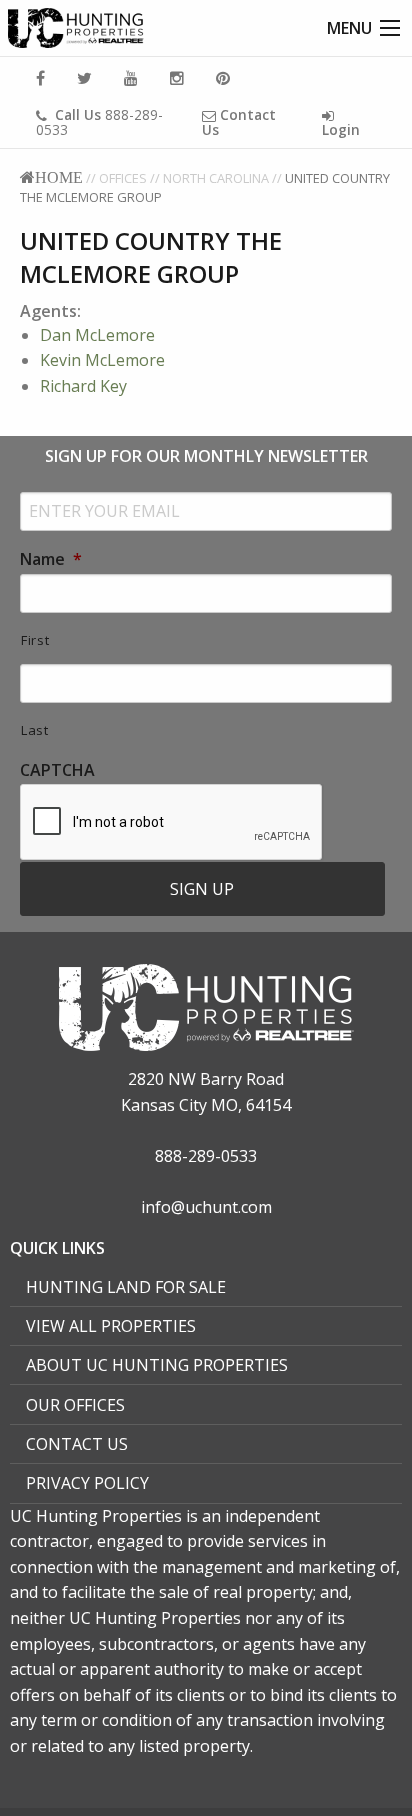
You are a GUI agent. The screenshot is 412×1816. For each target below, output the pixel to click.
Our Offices (75, 1405)
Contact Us (77, 1444)
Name (51, 559)
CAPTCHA (57, 770)
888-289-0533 (99, 122)
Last (35, 730)
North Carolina (216, 178)
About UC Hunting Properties (157, 1365)
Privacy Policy (87, 1483)
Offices (123, 178)
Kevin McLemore (102, 360)
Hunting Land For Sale (126, 1287)
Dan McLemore (97, 335)
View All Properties (111, 1326)
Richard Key (83, 386)
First (35, 640)
